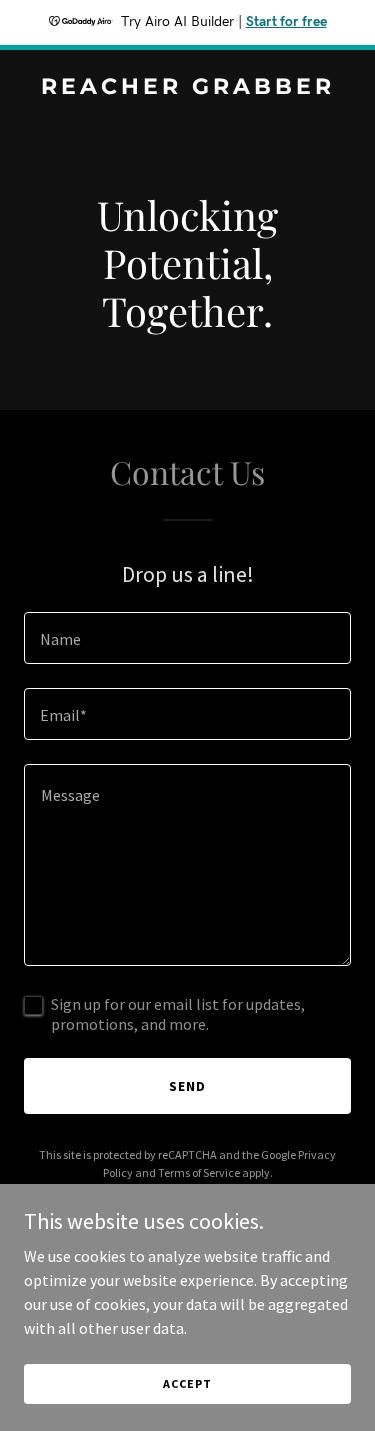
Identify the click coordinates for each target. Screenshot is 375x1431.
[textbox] (187, 638)
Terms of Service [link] (199, 1172)
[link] (187, 88)
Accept (187, 1383)
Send (187, 1086)
